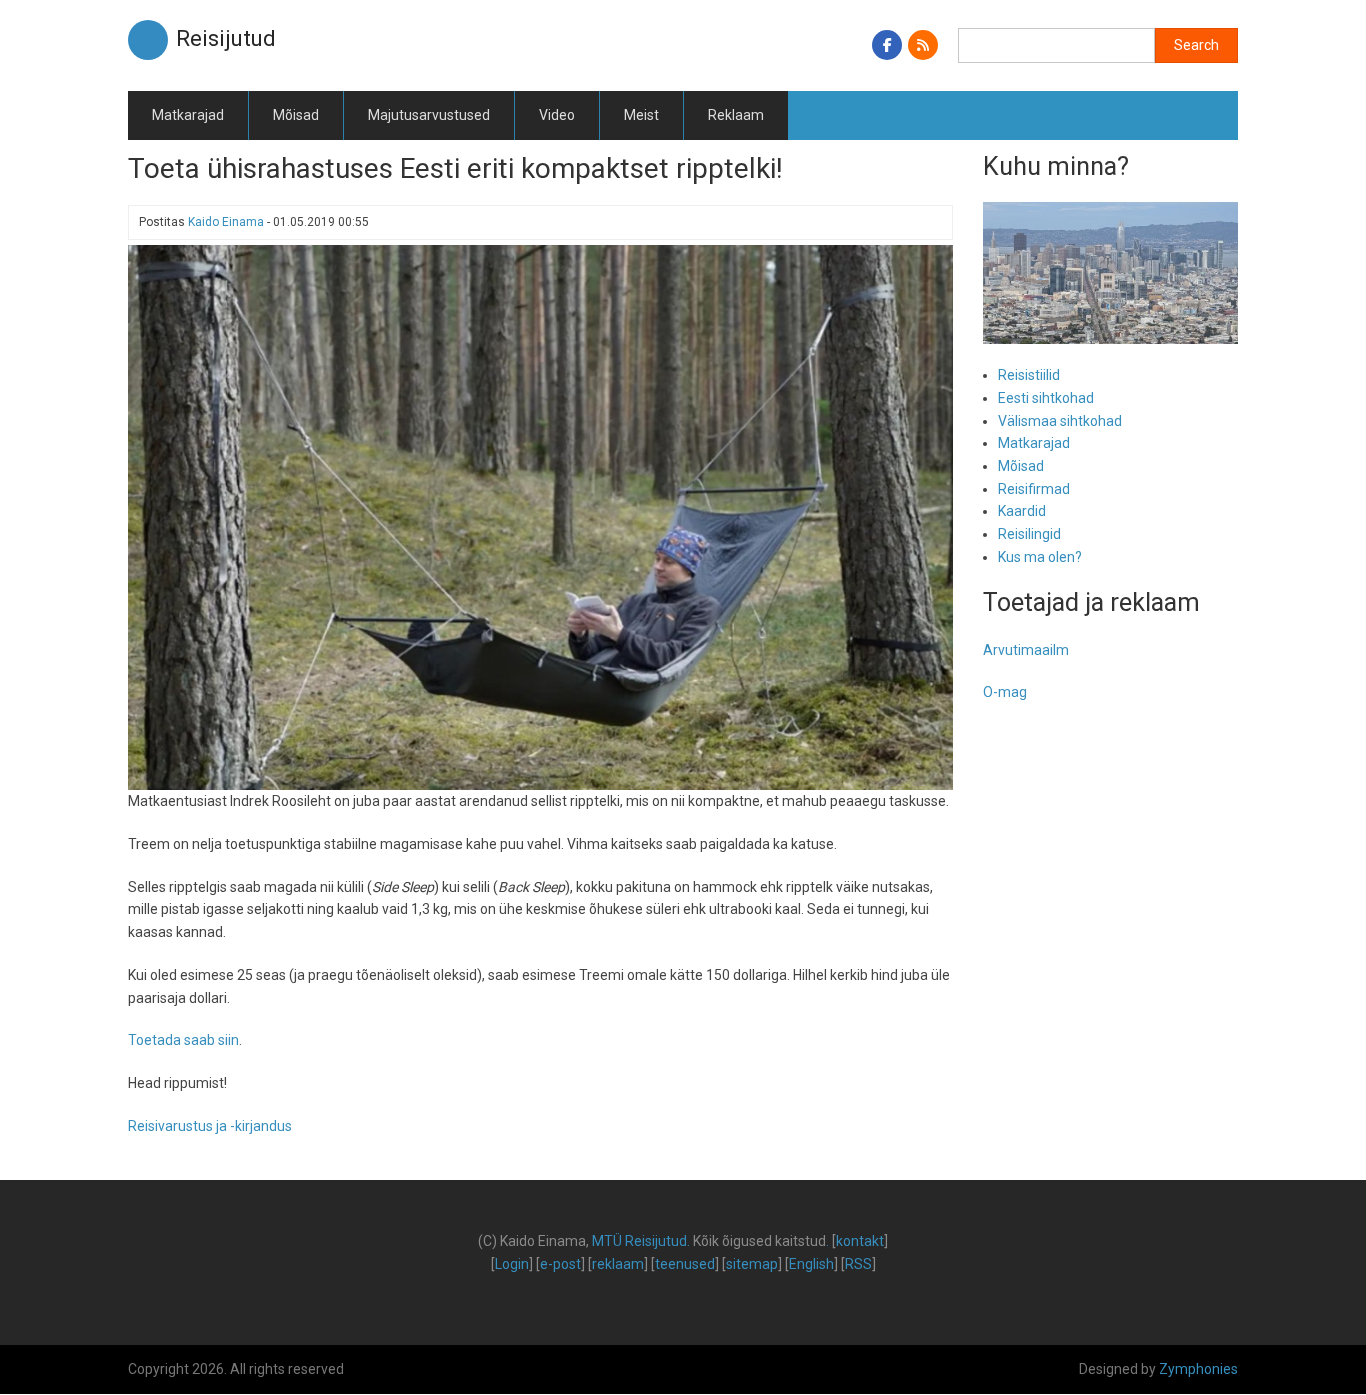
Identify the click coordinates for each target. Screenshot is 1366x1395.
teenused (685, 1264)
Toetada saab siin (183, 1040)
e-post (560, 1264)
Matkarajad (188, 115)
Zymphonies (1198, 1369)
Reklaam (736, 115)
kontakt (860, 1241)
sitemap (752, 1264)
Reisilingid (1029, 534)
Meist (641, 115)
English (811, 1264)
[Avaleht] (148, 39)
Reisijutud (226, 38)
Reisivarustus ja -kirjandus (210, 1126)
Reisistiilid (1029, 375)
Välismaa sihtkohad (1060, 421)
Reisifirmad (1034, 489)
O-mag (1005, 692)
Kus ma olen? (1040, 557)
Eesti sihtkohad (1046, 398)
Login (512, 1264)
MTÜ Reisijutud (639, 1241)
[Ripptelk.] (540, 516)
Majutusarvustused (429, 115)
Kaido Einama (226, 222)
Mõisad (296, 115)
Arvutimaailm (1026, 650)
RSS (858, 1264)
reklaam (618, 1264)
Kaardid (1022, 511)
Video (557, 115)
